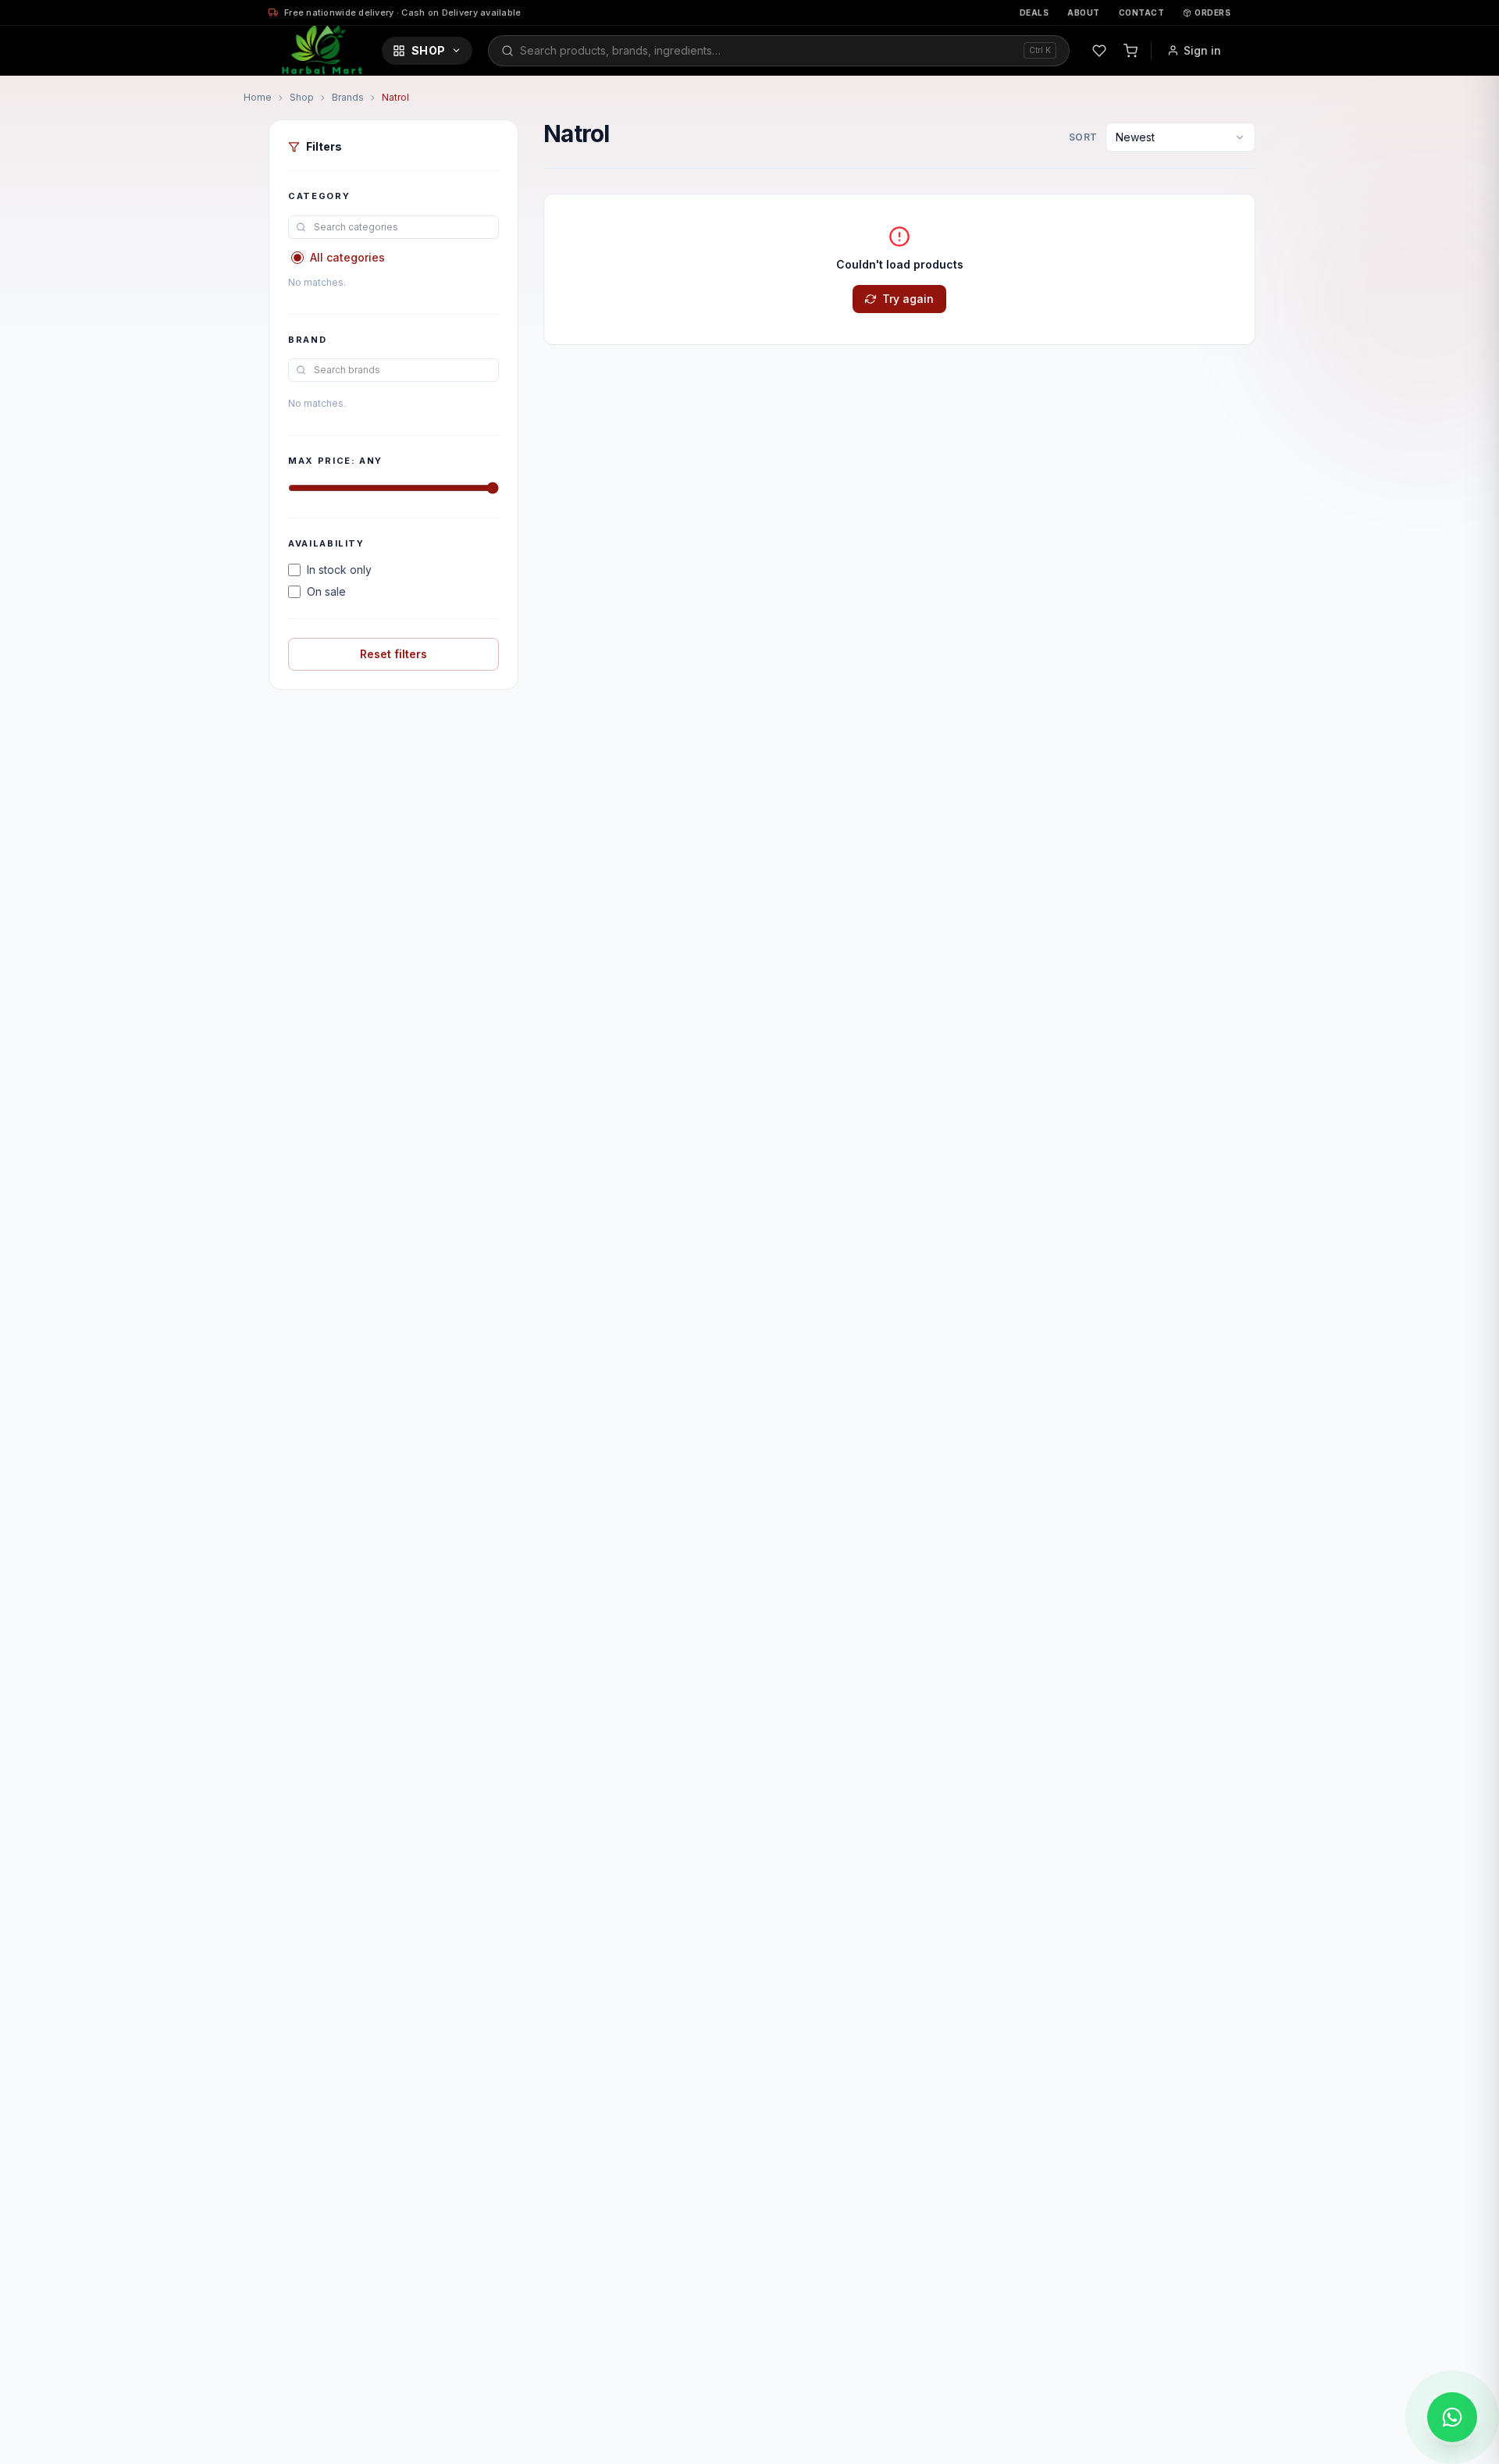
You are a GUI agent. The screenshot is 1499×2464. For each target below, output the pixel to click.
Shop (428, 50)
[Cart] (1130, 51)
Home (258, 97)
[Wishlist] (1099, 51)
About (1084, 12)
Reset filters (393, 654)
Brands (348, 97)
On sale (326, 591)
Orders (1212, 12)
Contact (1142, 12)
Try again (908, 299)
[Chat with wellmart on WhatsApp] (1452, 2417)
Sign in (1202, 50)
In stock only (339, 570)
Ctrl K (1040, 50)
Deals (1034, 12)
